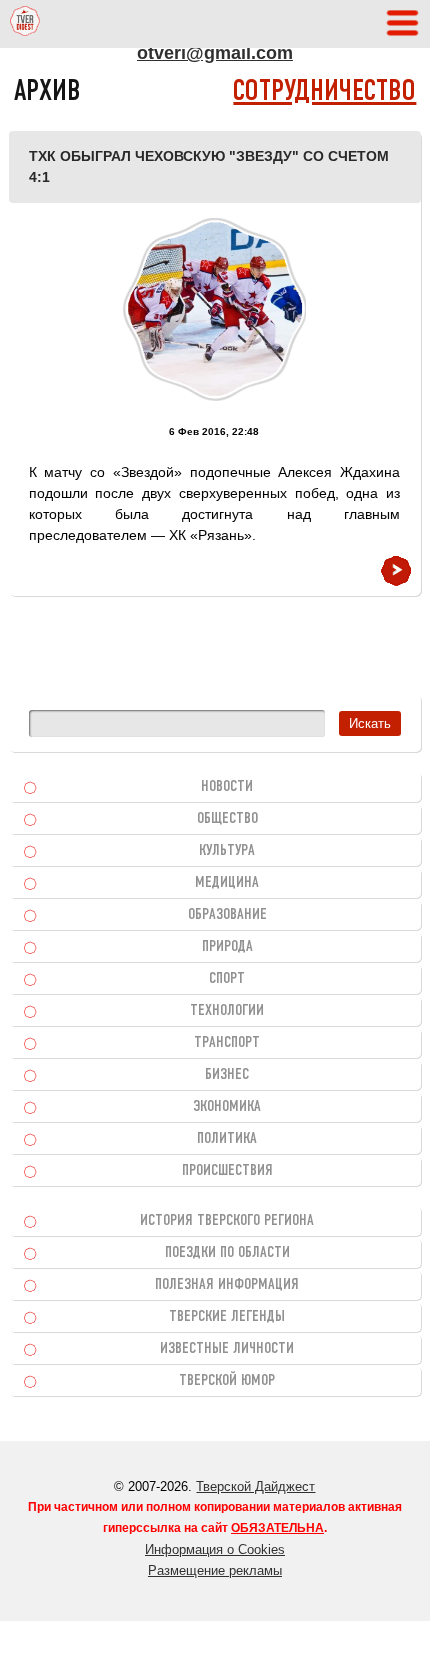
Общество (227, 819)
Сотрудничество (324, 92)
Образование (227, 915)
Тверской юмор (227, 1381)
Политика (227, 1139)
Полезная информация (227, 1285)
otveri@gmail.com (215, 53)
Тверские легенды (227, 1317)
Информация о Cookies (215, 1549)
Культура (227, 851)
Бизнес (227, 1075)
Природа (227, 947)
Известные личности (227, 1349)
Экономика (227, 1107)
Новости (227, 787)
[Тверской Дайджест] (25, 24)
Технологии (227, 1011)
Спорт (227, 979)
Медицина (227, 883)
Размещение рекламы (215, 1570)
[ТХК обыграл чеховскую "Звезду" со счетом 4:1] (214, 309)
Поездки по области (227, 1253)
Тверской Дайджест (255, 1486)
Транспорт (227, 1043)
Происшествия (227, 1171)
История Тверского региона (227, 1221)
